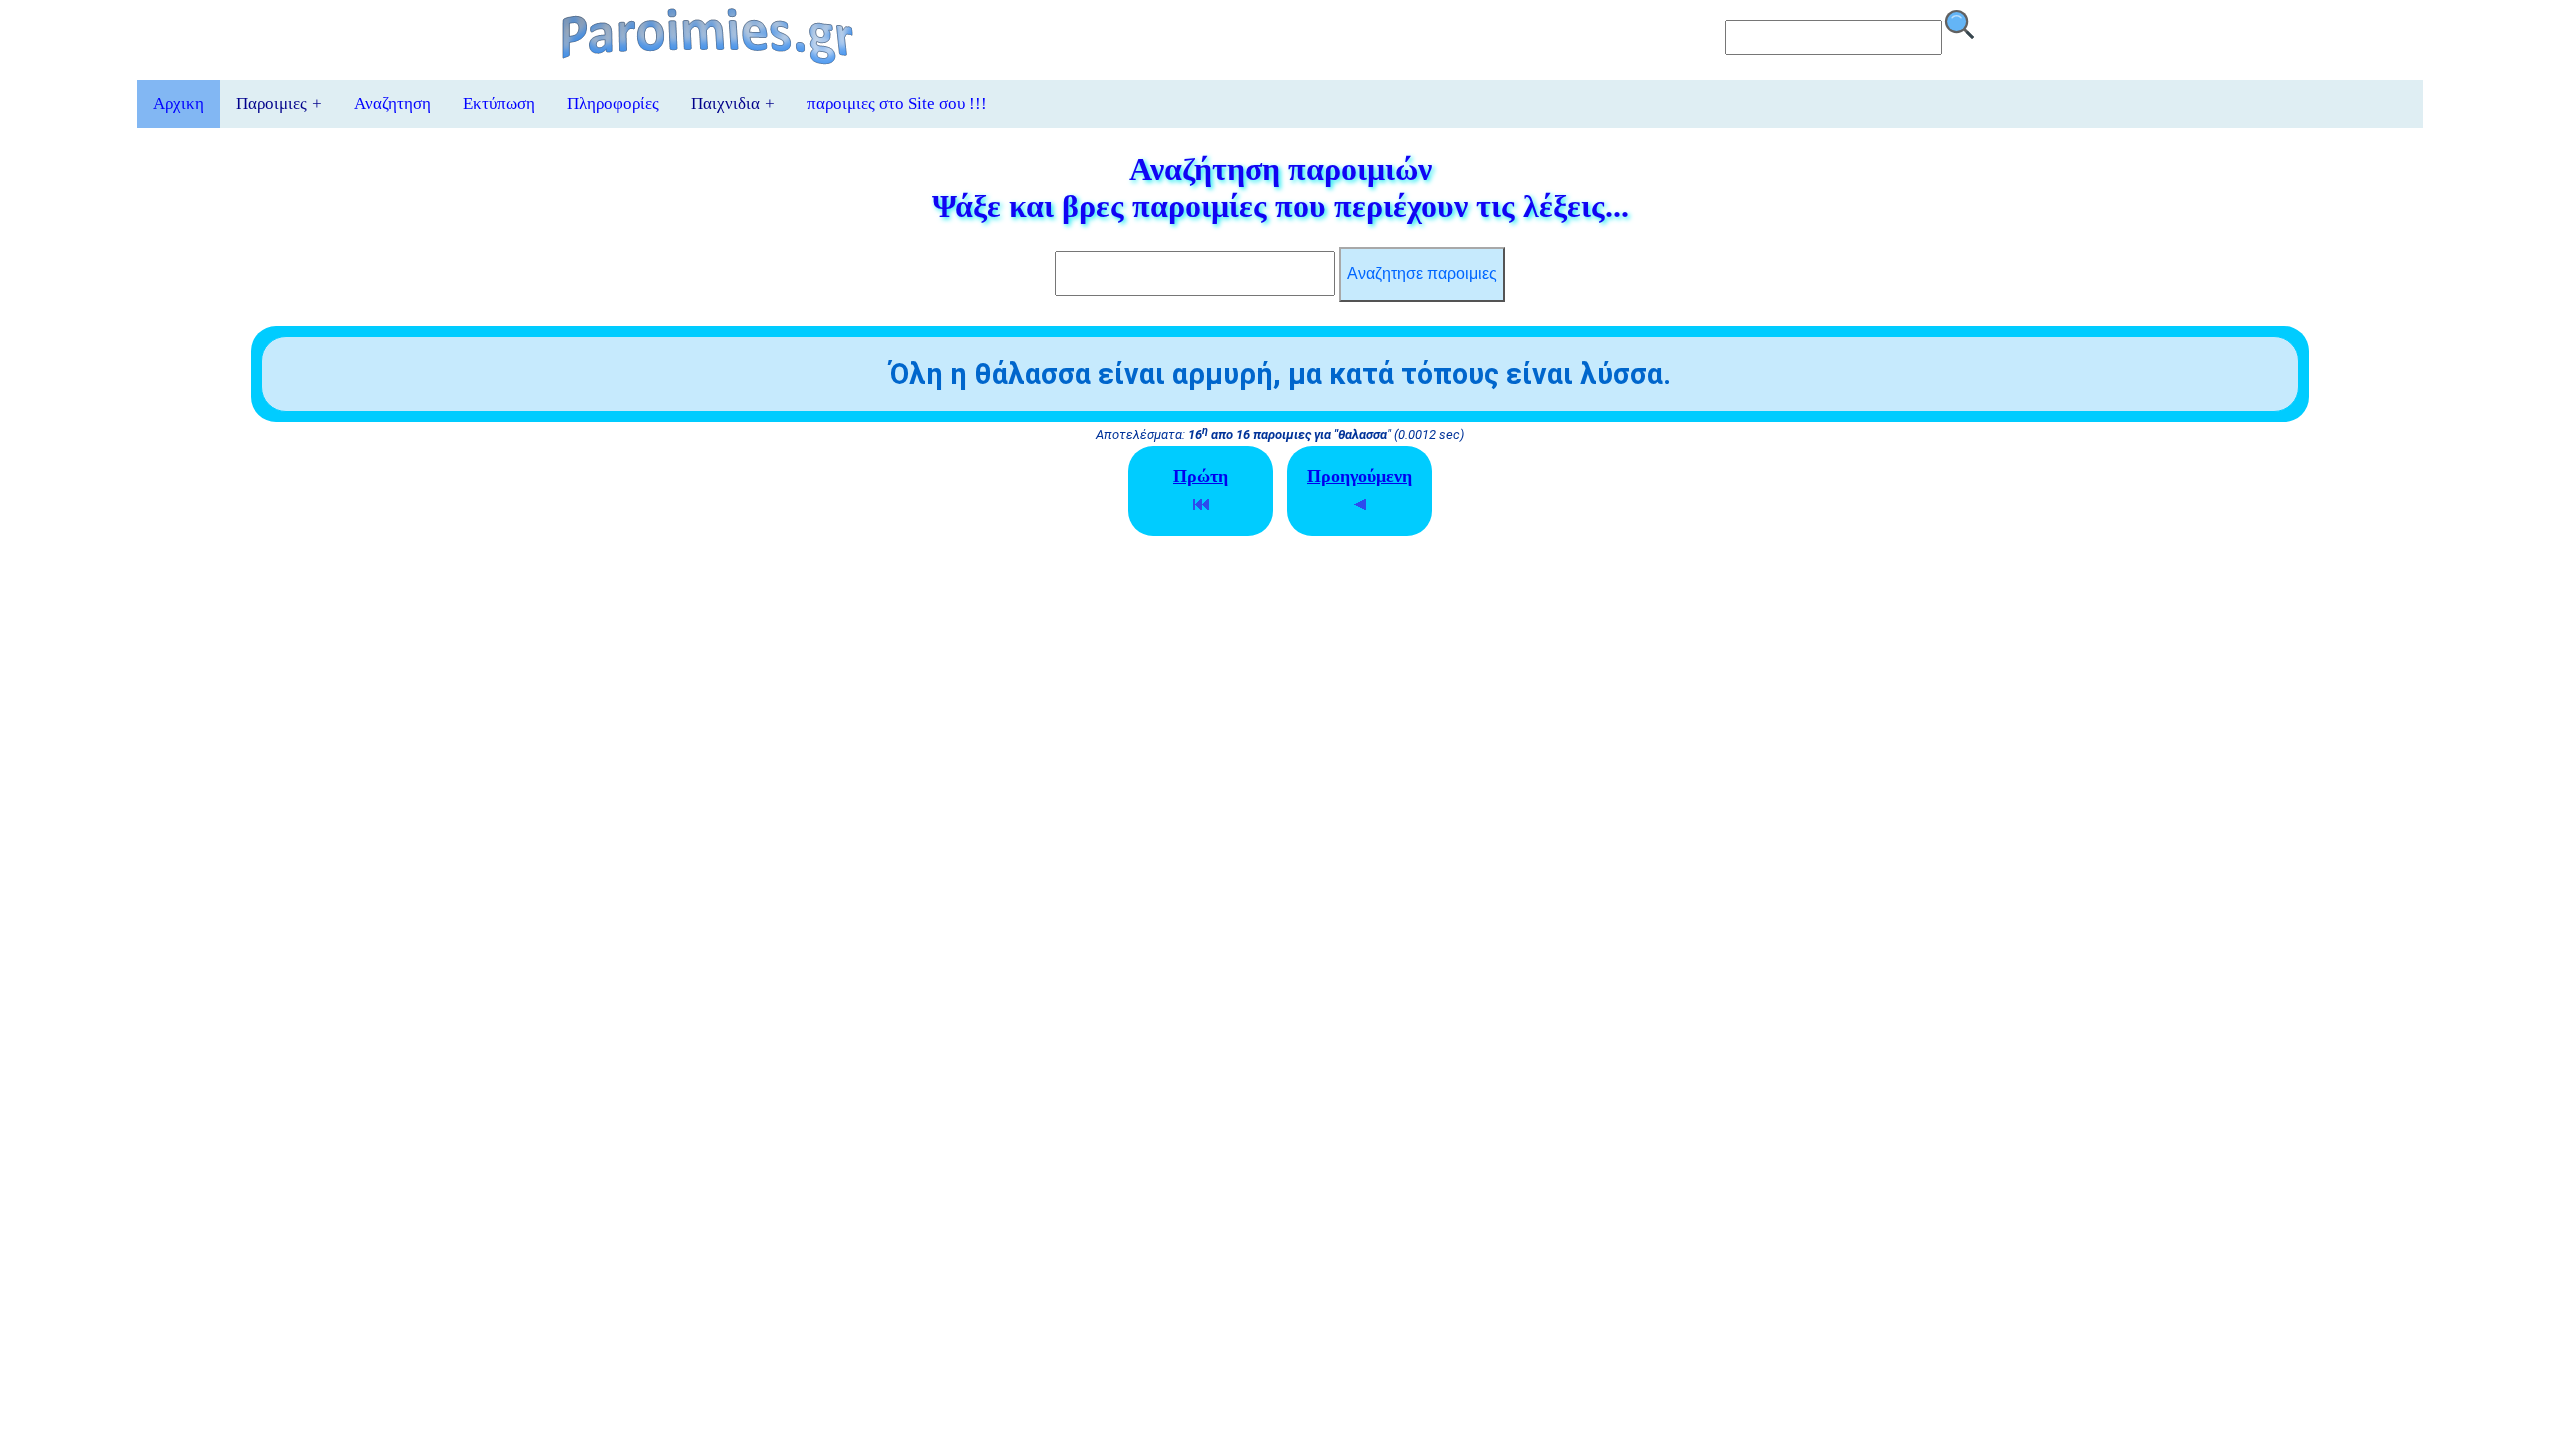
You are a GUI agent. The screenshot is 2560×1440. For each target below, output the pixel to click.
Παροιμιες (279, 103)
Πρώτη (1200, 476)
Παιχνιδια (733, 103)
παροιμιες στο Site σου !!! (897, 103)
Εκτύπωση (499, 103)
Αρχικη (178, 103)
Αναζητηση (392, 103)
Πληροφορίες (613, 103)
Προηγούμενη (1359, 476)
